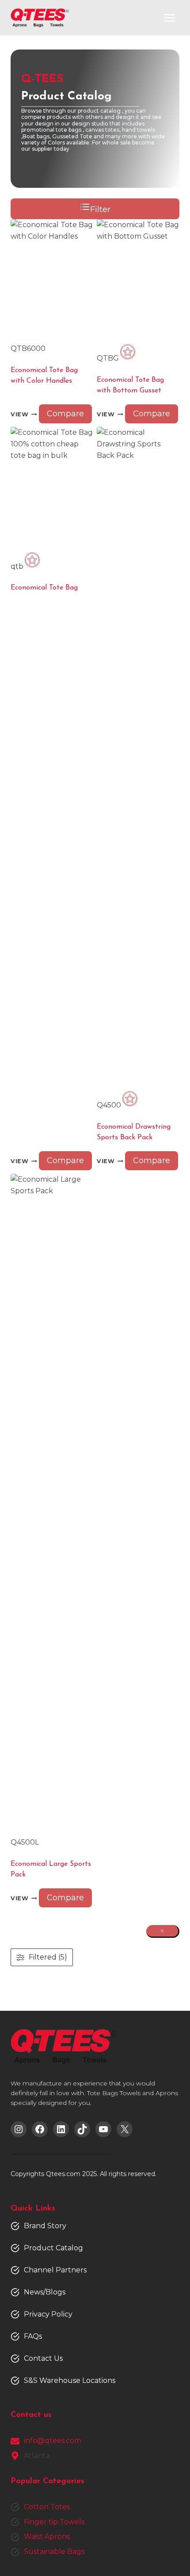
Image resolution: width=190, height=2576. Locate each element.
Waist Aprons (47, 2536)
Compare (65, 414)
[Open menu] (169, 18)
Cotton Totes (47, 2507)
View (20, 414)
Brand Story (45, 2226)
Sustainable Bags (54, 2551)
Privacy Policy (48, 2314)
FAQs (33, 2336)
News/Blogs (45, 2292)
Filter (100, 209)
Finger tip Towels (54, 2522)
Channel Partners (55, 2270)
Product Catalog (53, 2248)
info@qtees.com (53, 2441)
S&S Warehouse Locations (70, 2380)
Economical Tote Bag (44, 588)
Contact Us (43, 2358)
